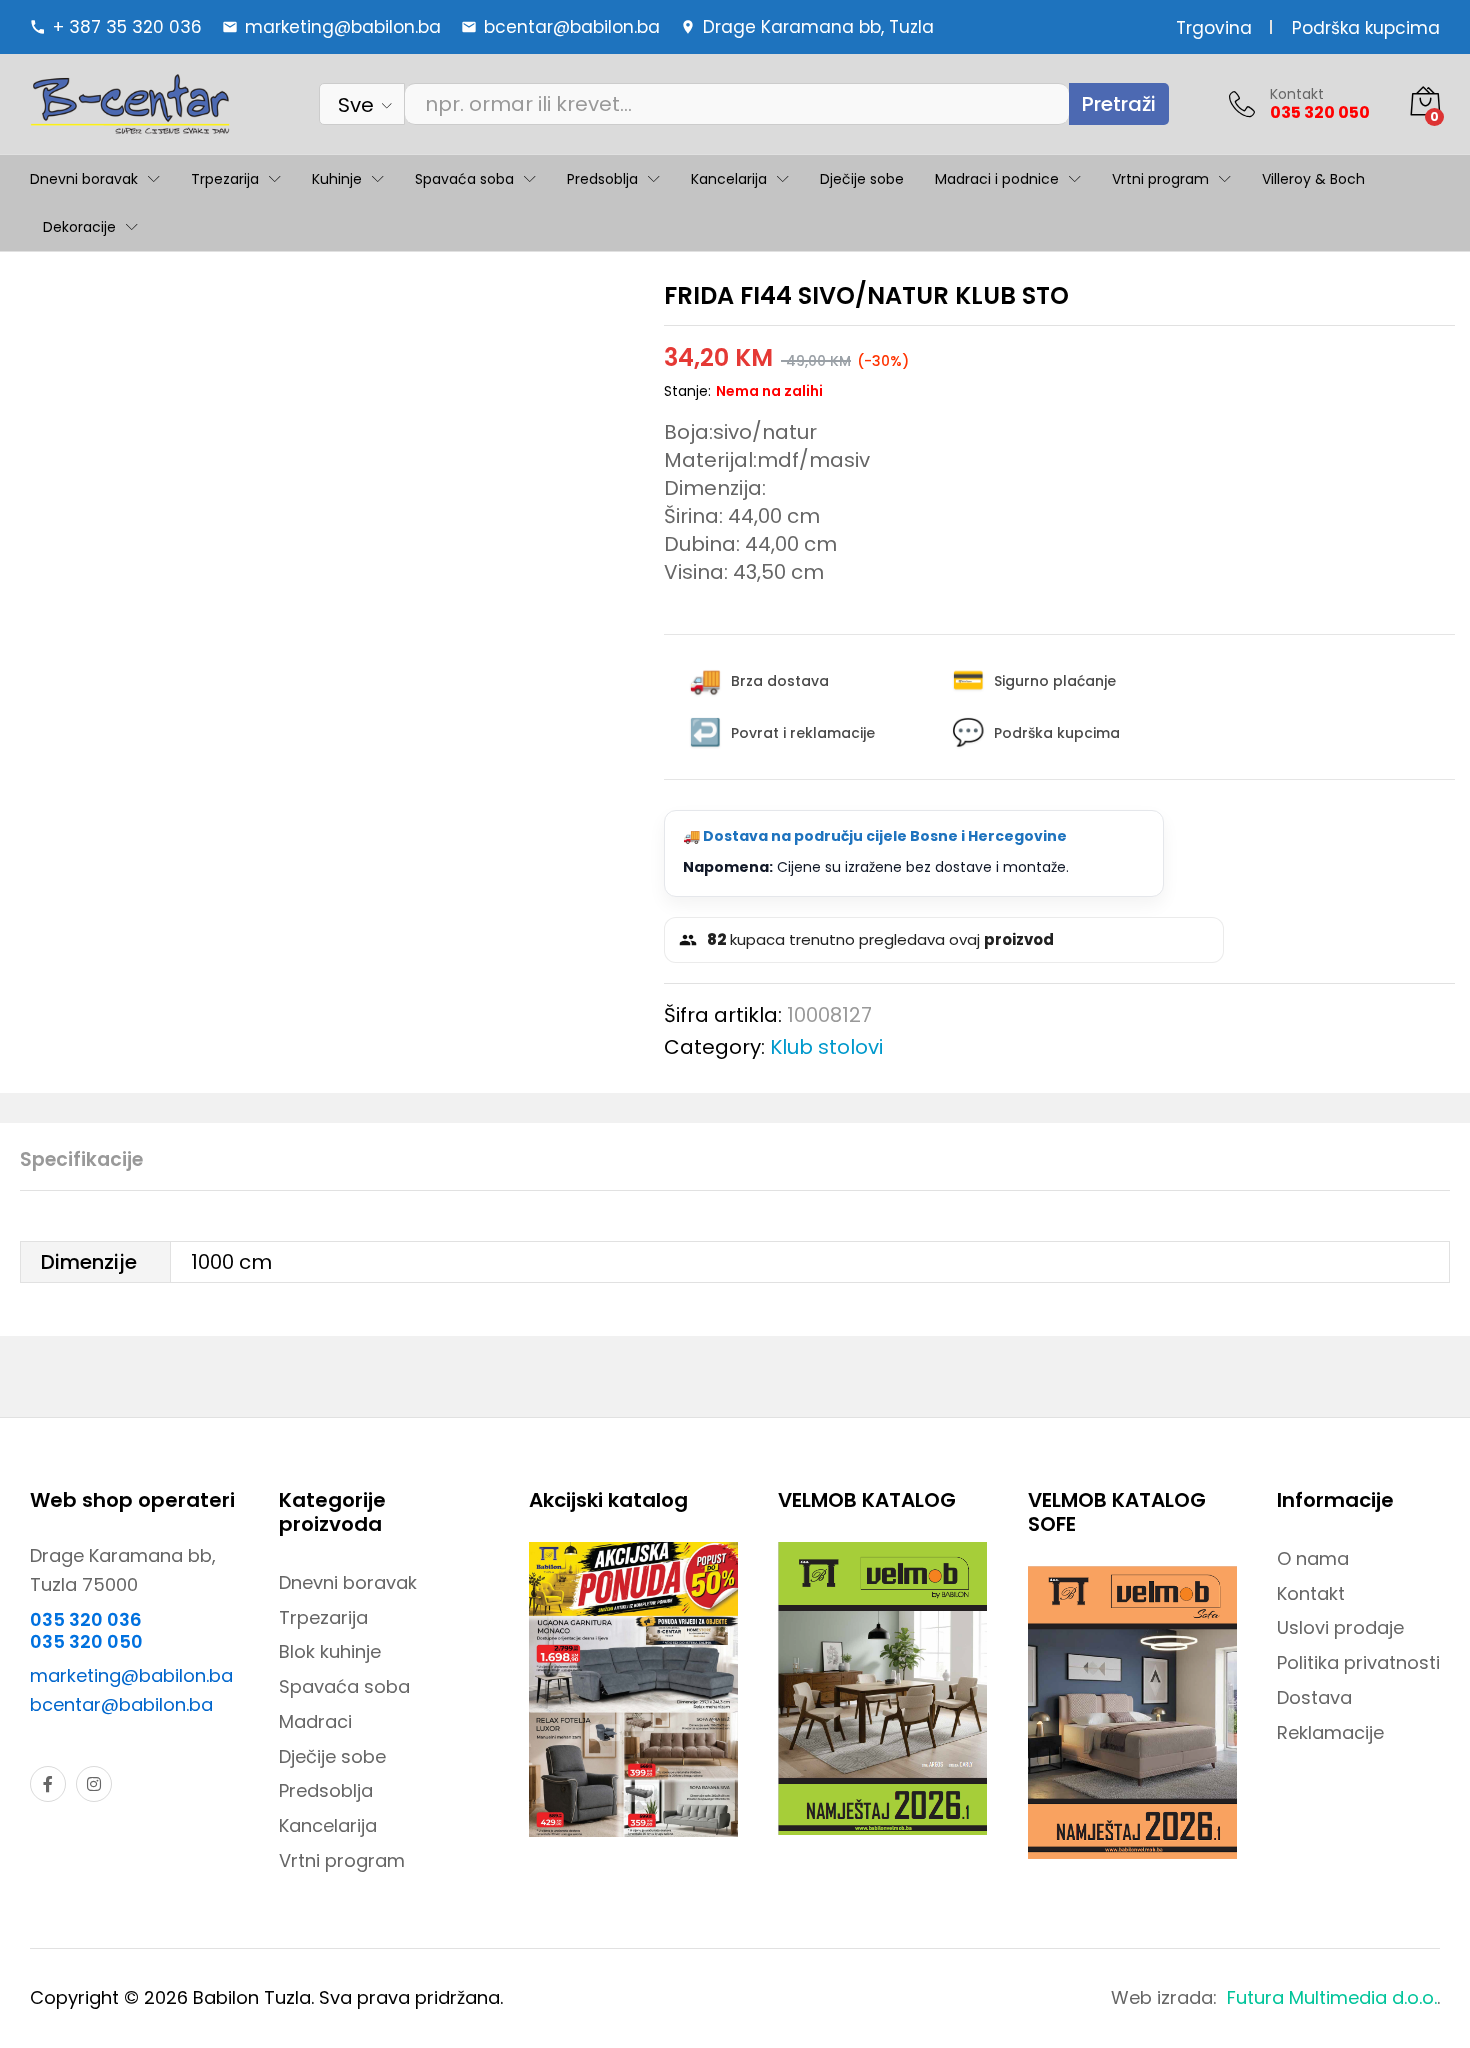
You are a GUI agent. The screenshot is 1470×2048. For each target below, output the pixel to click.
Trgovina (1214, 28)
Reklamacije (1330, 1732)
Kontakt (1297, 94)
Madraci (315, 1721)
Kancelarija (328, 1825)
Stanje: (687, 391)
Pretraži (1119, 104)
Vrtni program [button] (1160, 179)
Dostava (1314, 1697)
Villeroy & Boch (1313, 179)
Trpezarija (323, 1617)
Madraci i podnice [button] (997, 179)
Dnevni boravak (348, 1582)
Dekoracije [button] (79, 227)
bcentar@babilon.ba (121, 1704)
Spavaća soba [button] (464, 179)
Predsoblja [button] (602, 179)
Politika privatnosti (1358, 1662)
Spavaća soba (344, 1686)
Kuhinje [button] (337, 179)
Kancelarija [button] (729, 179)
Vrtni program (342, 1860)
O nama (1313, 1558)
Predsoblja (326, 1790)
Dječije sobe (862, 179)
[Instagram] (94, 1784)
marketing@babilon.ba (131, 1675)
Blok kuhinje (330, 1651)
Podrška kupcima (1366, 28)
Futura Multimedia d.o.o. (1332, 1997)
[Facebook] (48, 1784)
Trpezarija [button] (225, 179)
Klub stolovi (826, 1047)
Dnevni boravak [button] (84, 179)
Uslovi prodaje (1340, 1627)
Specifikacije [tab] (81, 1159)
